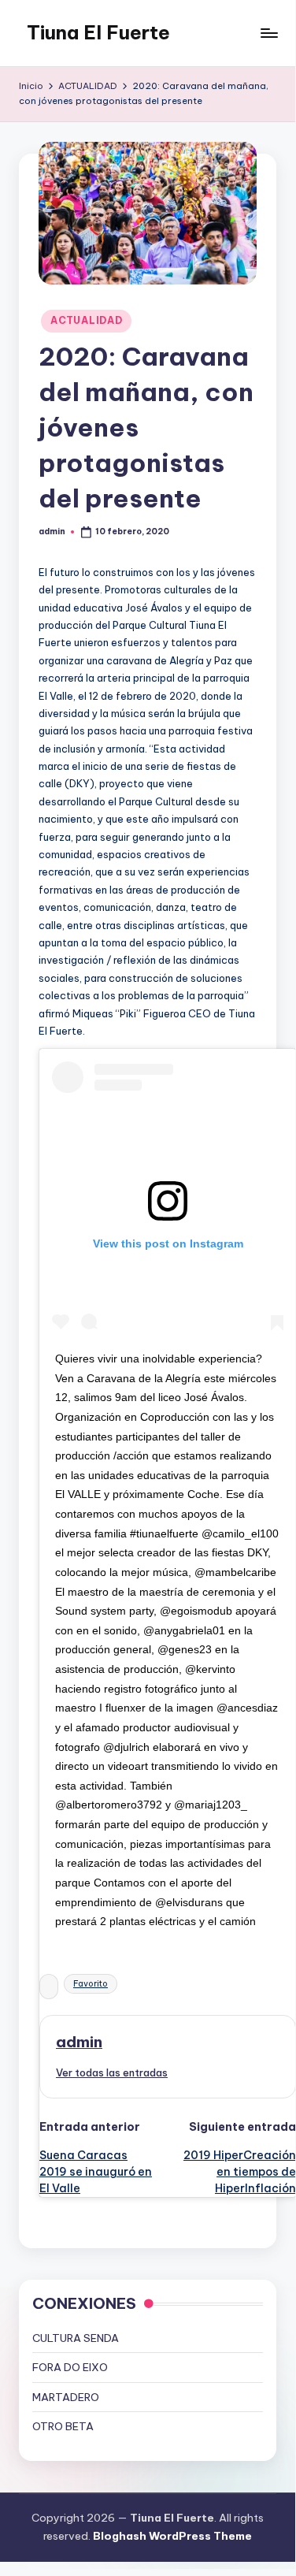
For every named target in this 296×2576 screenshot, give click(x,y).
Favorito (91, 1984)
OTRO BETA (63, 2426)
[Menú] (268, 33)
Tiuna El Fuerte (98, 32)
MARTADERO (66, 2397)
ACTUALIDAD (86, 320)
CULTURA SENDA (76, 2338)
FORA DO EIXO (70, 2367)
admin (79, 2042)
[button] (112, 2072)
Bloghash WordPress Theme (172, 2536)
